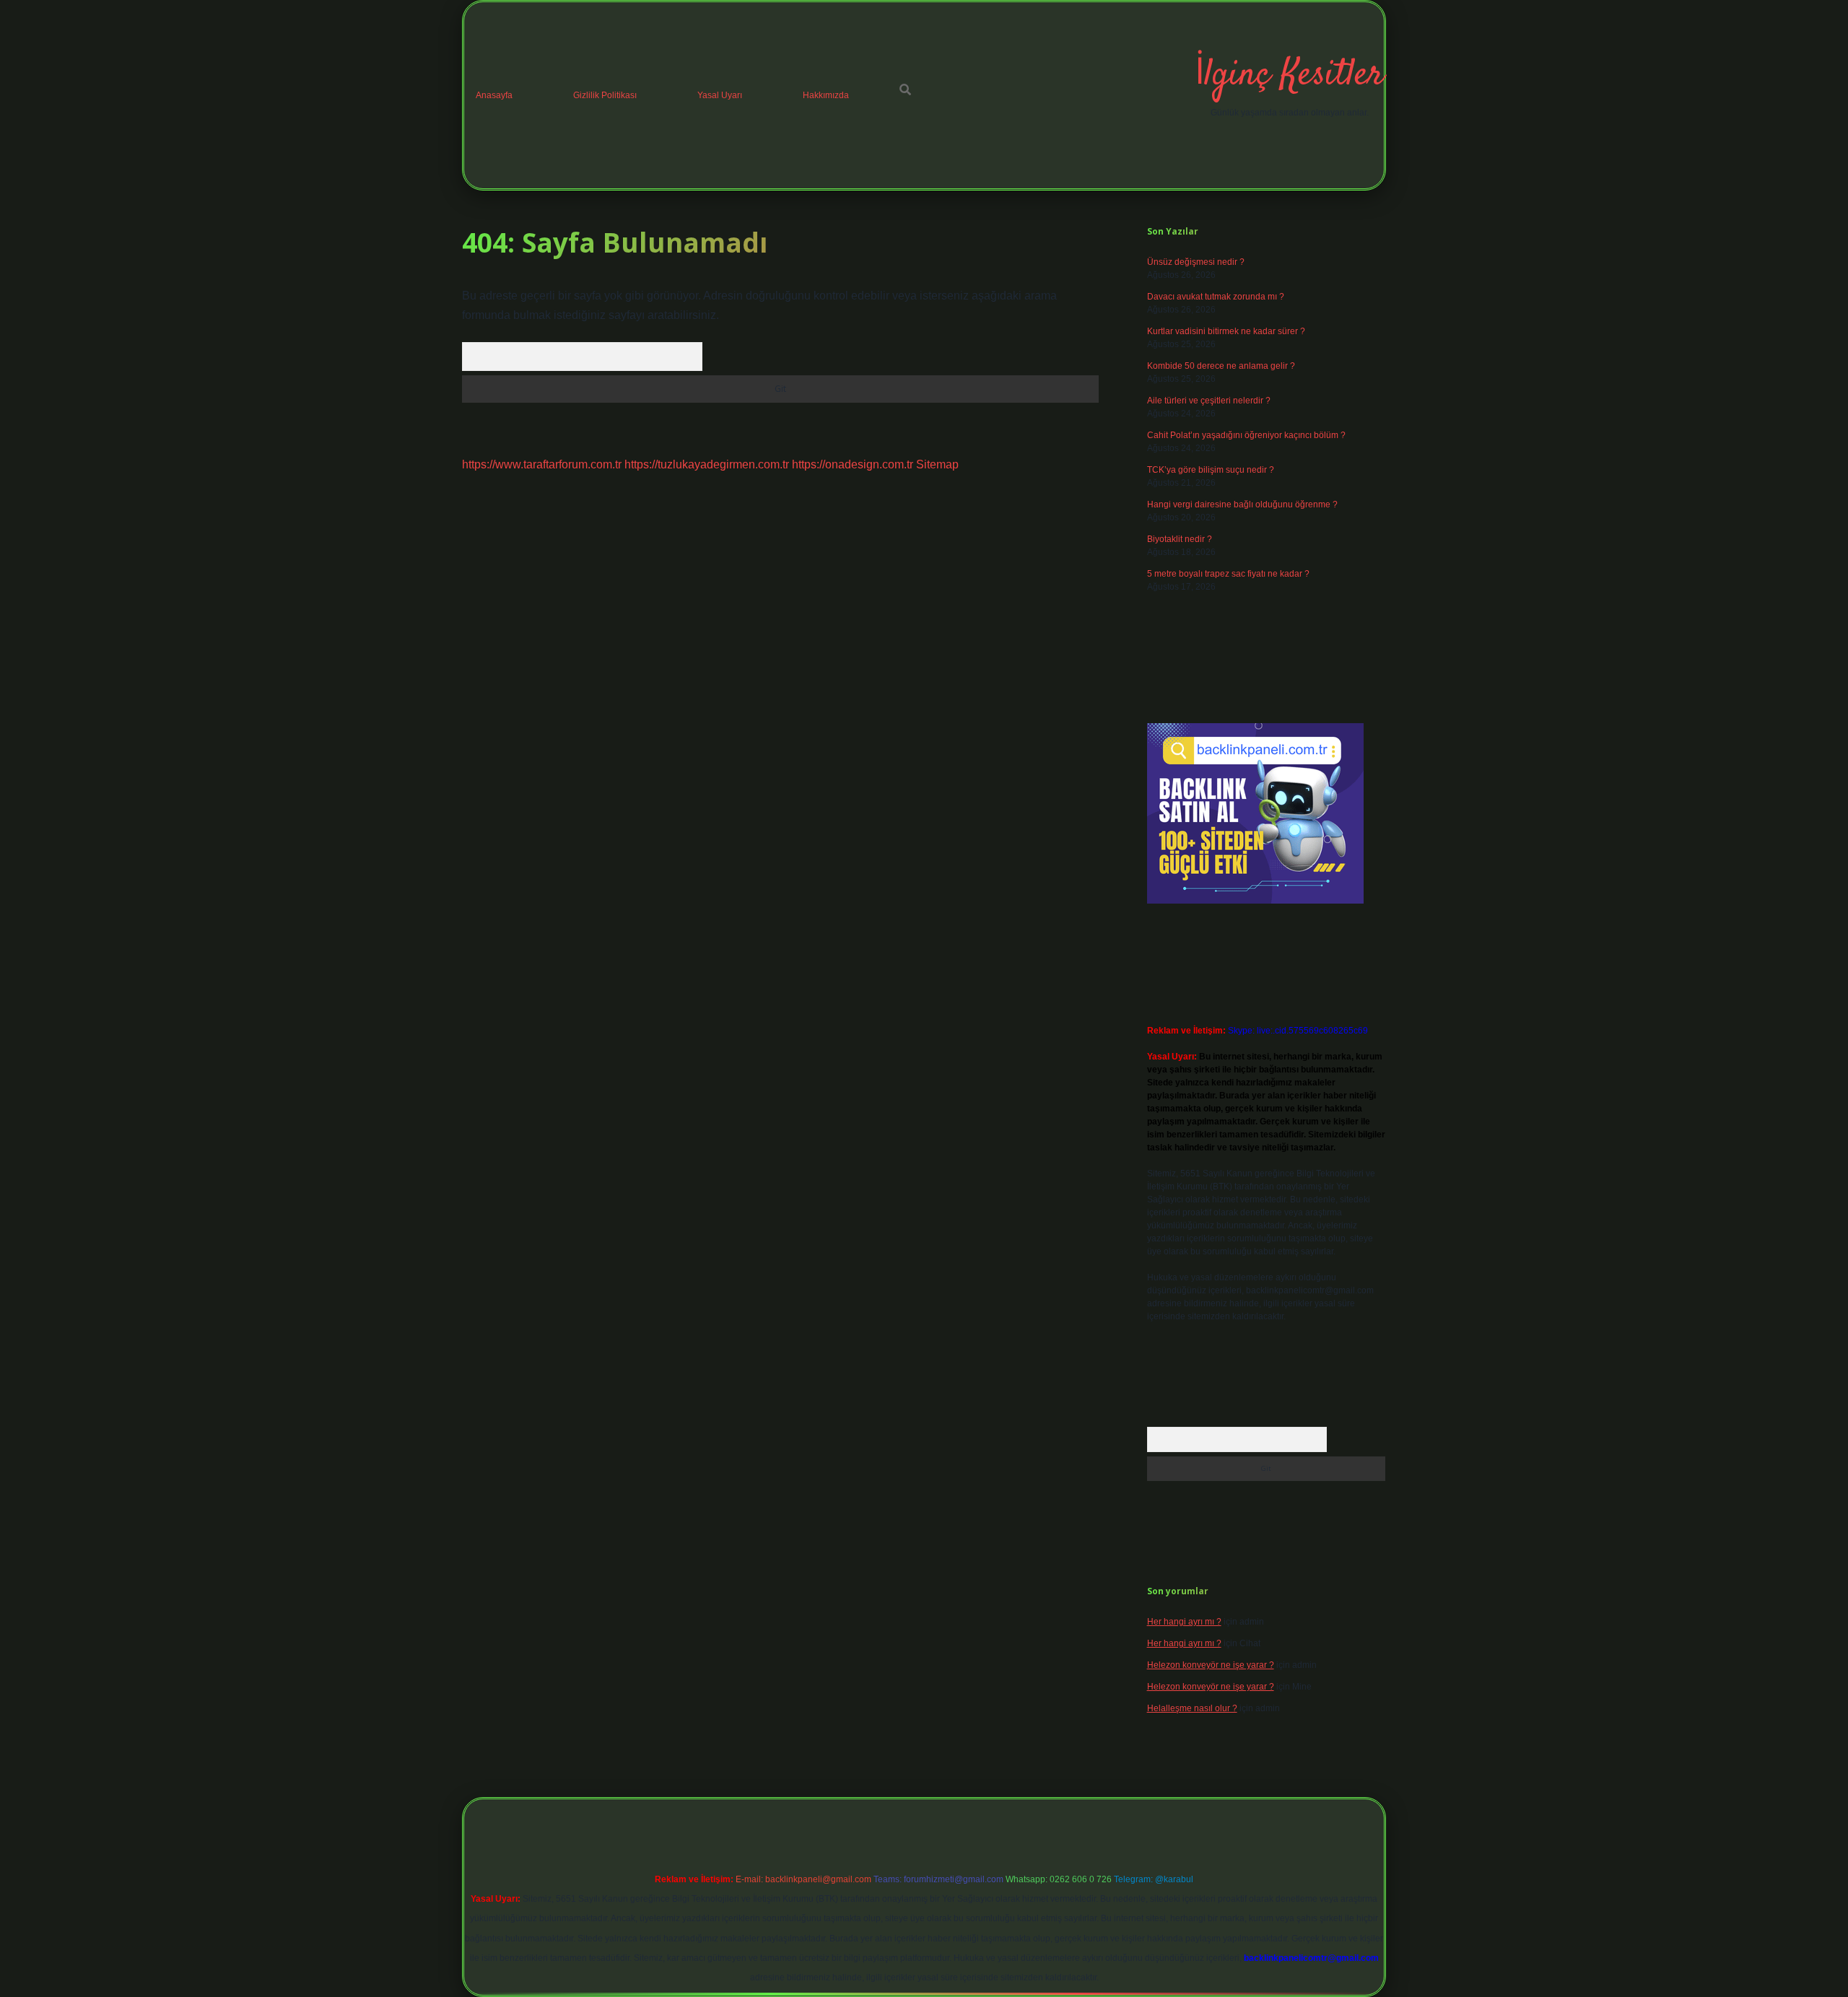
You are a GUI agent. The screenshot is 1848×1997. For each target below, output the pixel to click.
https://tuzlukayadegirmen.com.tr (707, 464)
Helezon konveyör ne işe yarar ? (1211, 1665)
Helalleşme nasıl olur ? (1192, 1708)
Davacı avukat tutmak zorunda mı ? (1216, 297)
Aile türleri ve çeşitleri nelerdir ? (1209, 401)
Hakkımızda (826, 95)
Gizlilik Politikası (605, 95)
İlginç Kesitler (1289, 75)
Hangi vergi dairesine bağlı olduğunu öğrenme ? (1242, 504)
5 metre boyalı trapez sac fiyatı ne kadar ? (1228, 574)
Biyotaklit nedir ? (1180, 539)
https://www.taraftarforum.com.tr (542, 464)
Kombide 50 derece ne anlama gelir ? (1221, 366)
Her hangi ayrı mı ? (1184, 1622)
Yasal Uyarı (720, 95)
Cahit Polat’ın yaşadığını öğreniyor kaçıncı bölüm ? (1246, 435)
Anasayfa (494, 95)
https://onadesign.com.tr (853, 464)
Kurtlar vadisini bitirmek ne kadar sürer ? (1226, 331)
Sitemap (937, 464)
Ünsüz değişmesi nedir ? (1196, 262)
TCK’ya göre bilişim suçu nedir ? (1211, 470)
